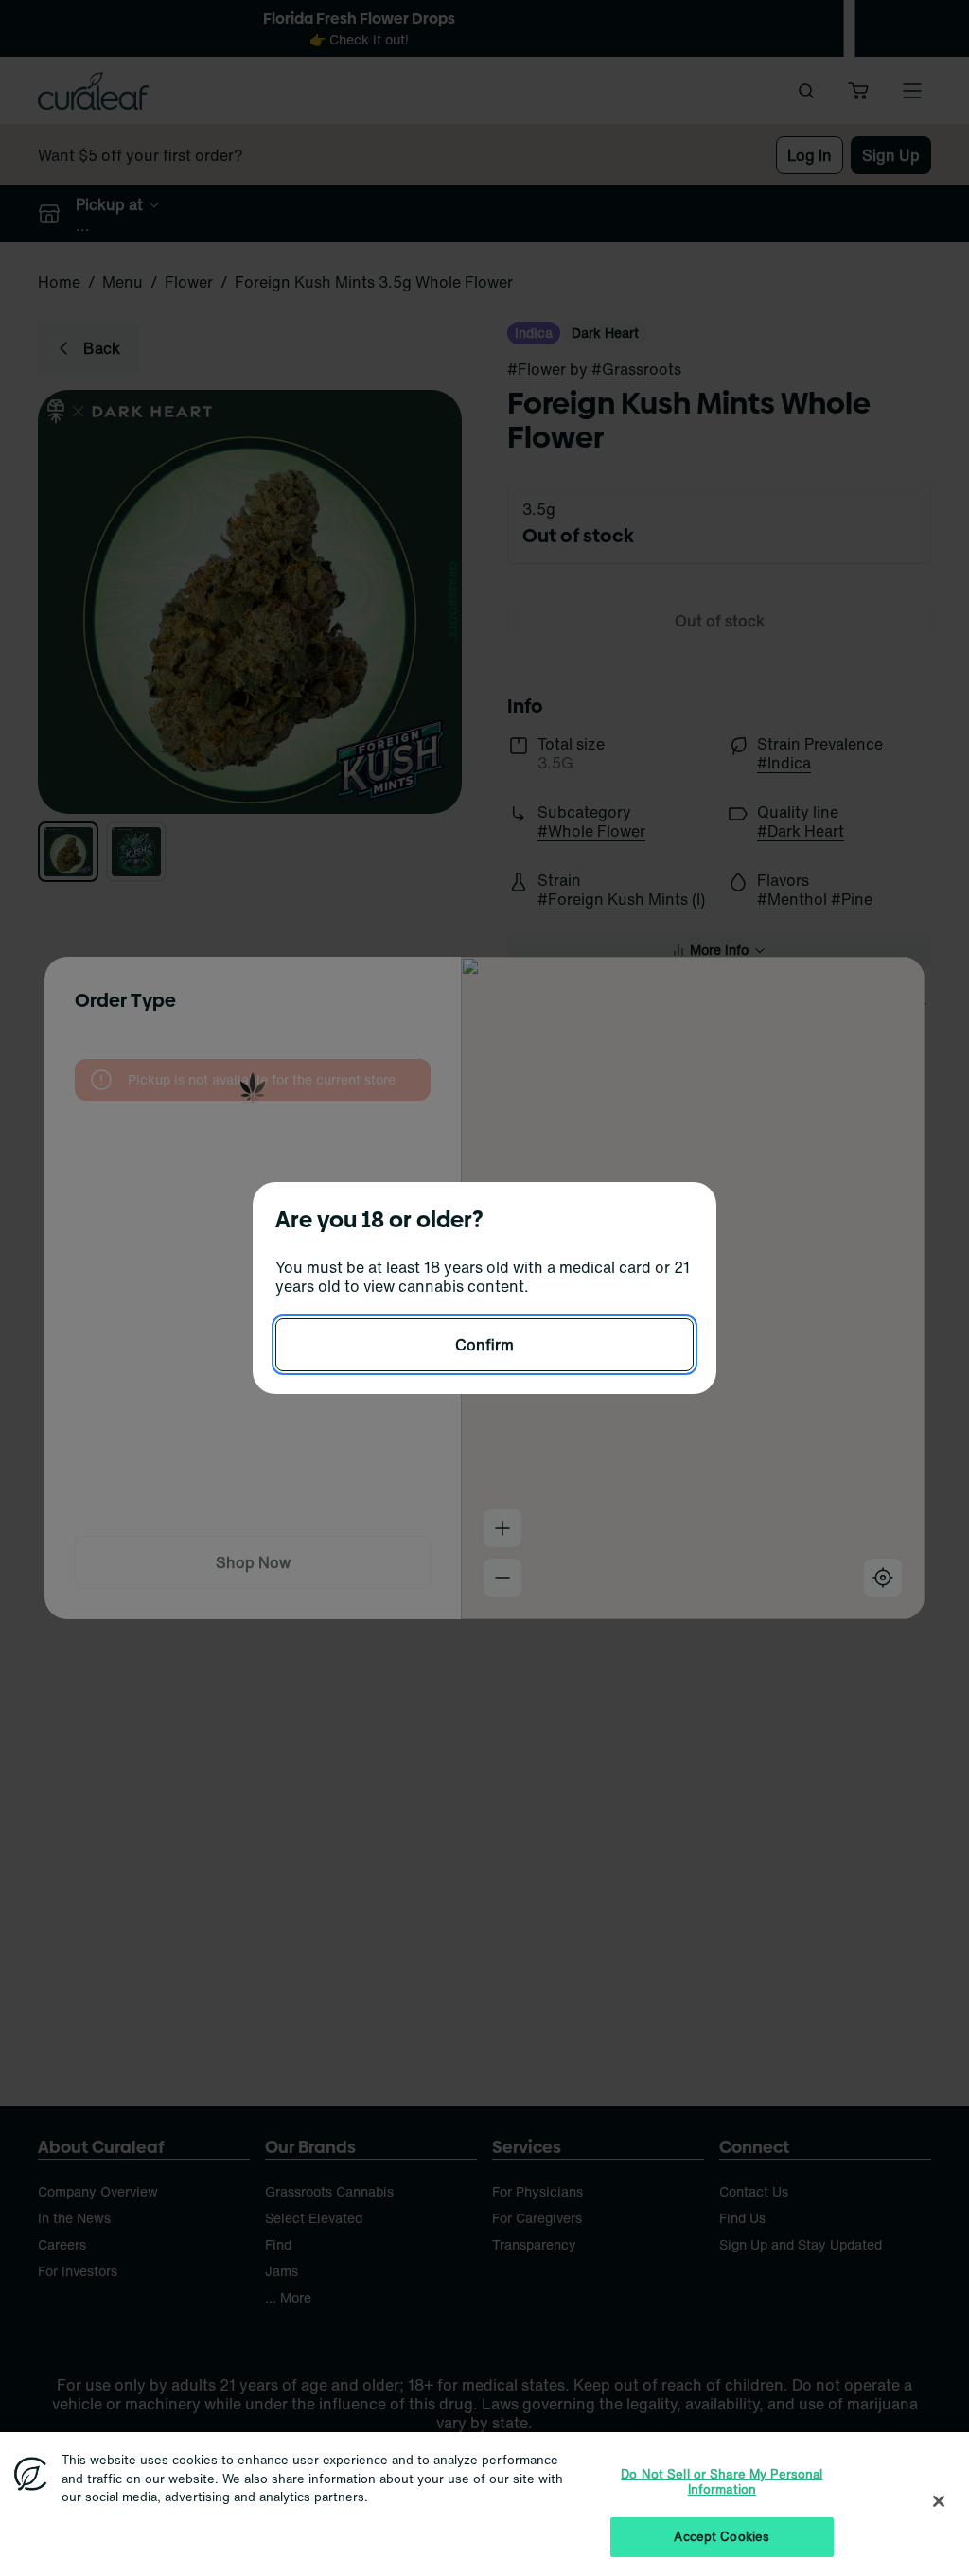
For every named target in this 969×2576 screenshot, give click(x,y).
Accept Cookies (722, 2537)
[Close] (939, 2501)
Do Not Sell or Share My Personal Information (722, 2482)
